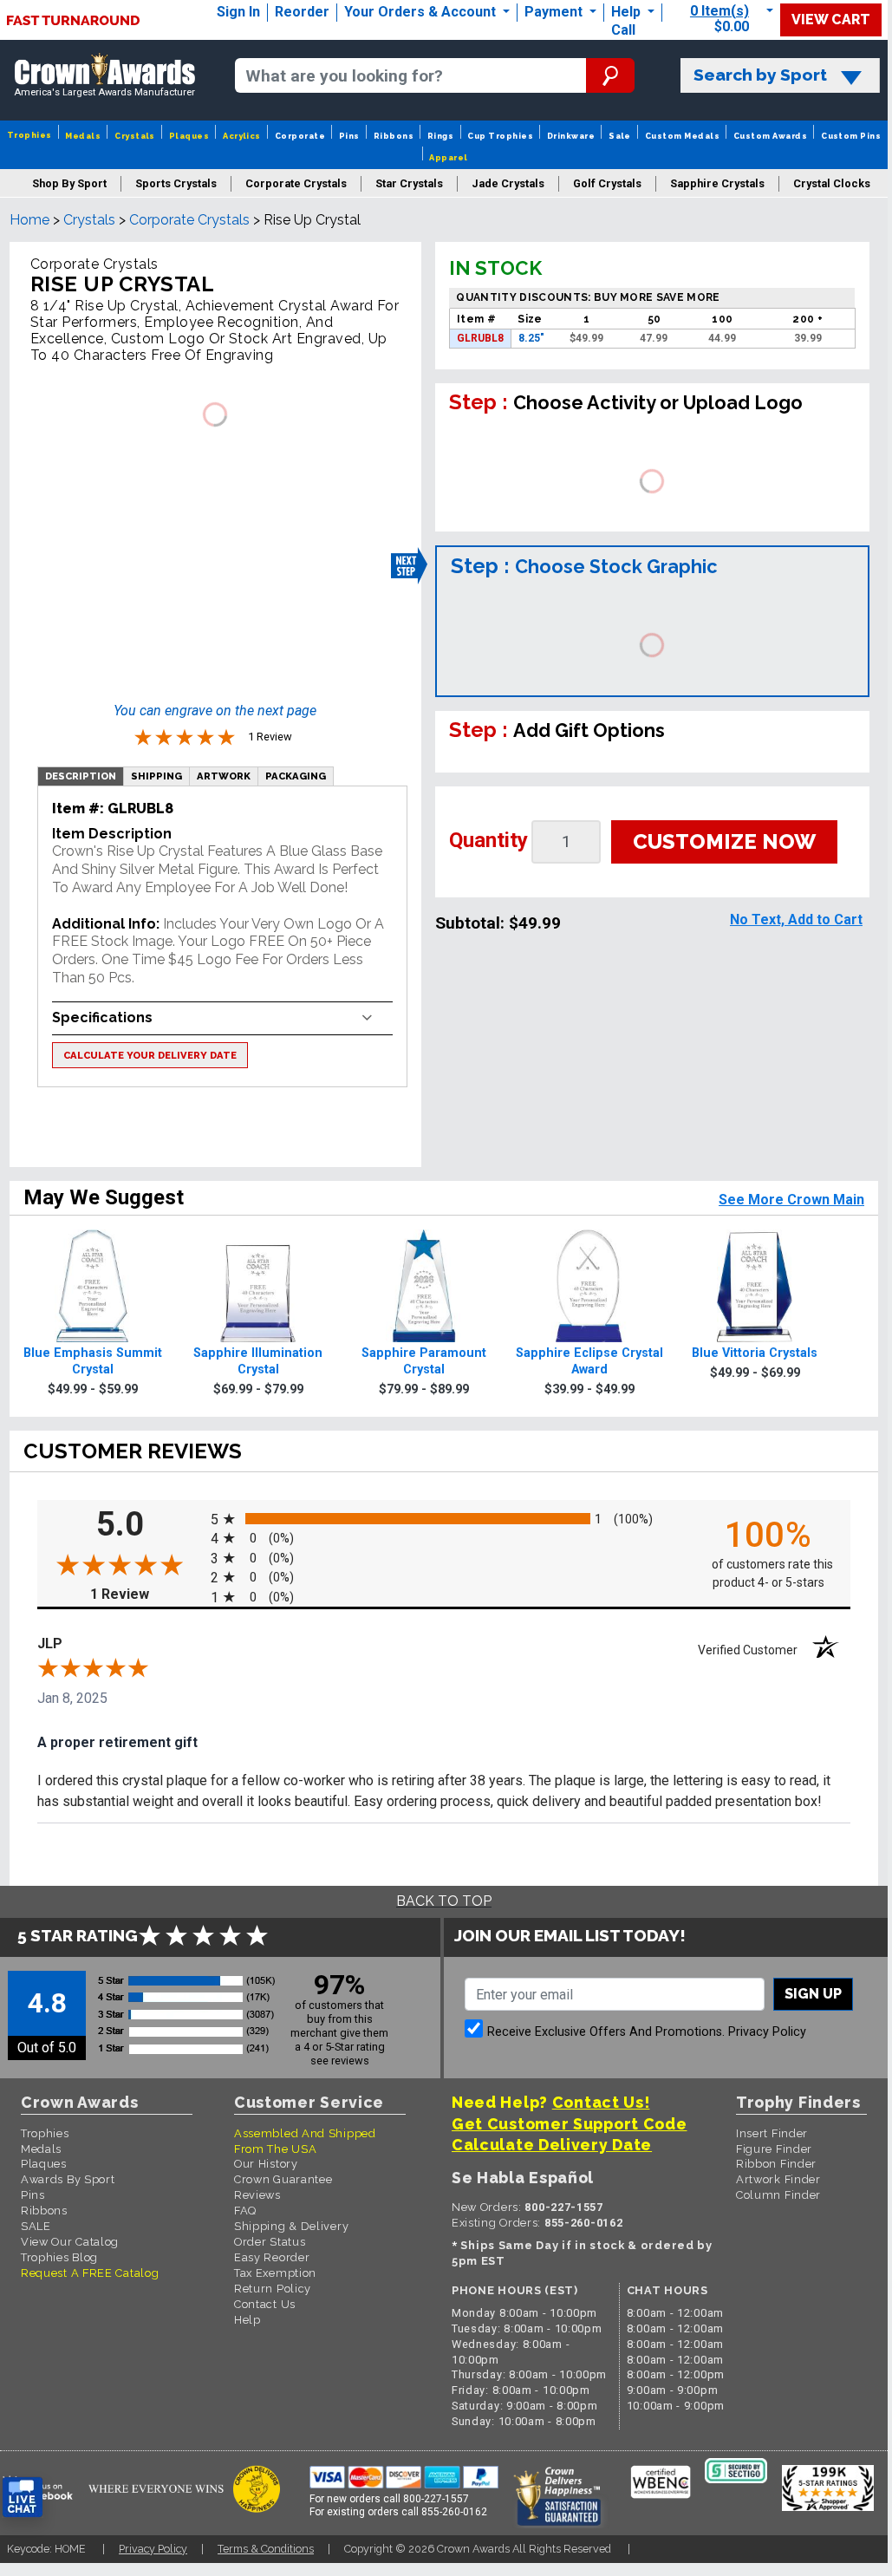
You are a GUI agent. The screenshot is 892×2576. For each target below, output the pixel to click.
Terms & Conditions (266, 2549)
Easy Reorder (272, 2257)
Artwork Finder (778, 2179)
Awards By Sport (68, 2179)
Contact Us (265, 2304)
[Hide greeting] (196, 2277)
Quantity (488, 840)
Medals (83, 136)
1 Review (146, 1594)
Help (626, 12)
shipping (156, 776)
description (81, 776)
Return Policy (273, 2289)
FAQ (245, 2211)
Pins (349, 136)
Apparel (448, 157)
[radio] (444, 1519)
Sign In (238, 12)
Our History (266, 2164)
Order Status (270, 2242)
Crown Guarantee (283, 2179)
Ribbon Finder (776, 2164)
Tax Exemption (275, 2273)
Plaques (189, 136)
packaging (296, 776)
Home (29, 220)
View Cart (831, 20)
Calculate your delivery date (150, 1055)
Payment (555, 12)
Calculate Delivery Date (552, 2145)
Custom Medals (682, 136)
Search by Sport (760, 75)
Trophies (29, 135)
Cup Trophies (500, 136)
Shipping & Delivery (291, 2226)
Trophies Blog (59, 2257)
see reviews (340, 2061)
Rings (440, 136)
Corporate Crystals (189, 220)
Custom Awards (770, 136)
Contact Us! (601, 2102)
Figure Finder (774, 2149)
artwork (224, 776)
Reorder (302, 12)
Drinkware (571, 136)
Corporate (300, 136)
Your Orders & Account (422, 12)
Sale (620, 136)
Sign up (813, 1994)
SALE (36, 2226)
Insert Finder (772, 2133)
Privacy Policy (767, 2032)
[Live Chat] (23, 2498)
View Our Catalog (70, 2242)
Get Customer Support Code (570, 2124)
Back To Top (444, 1901)
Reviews (257, 2195)
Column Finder (778, 2195)
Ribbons (394, 136)
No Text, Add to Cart (796, 920)
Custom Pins (851, 136)
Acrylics (242, 136)
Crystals (135, 136)
